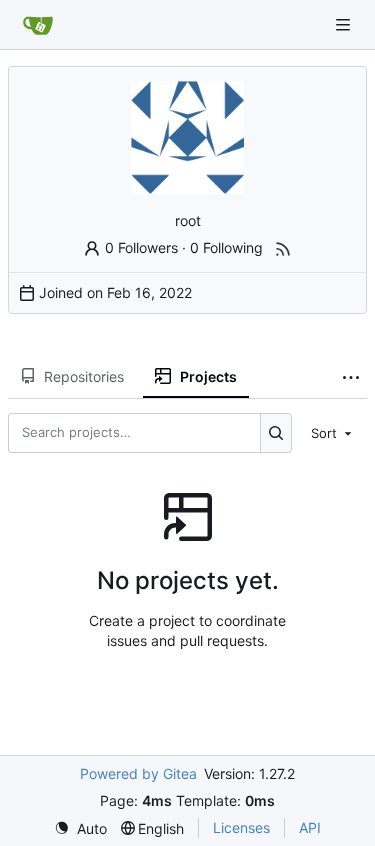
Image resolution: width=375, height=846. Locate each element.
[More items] (351, 377)
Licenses (241, 827)
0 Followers (141, 247)
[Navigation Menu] (345, 24)
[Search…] (276, 433)
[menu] (333, 433)
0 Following (226, 247)
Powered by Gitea (138, 773)
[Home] (38, 25)
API (310, 827)
